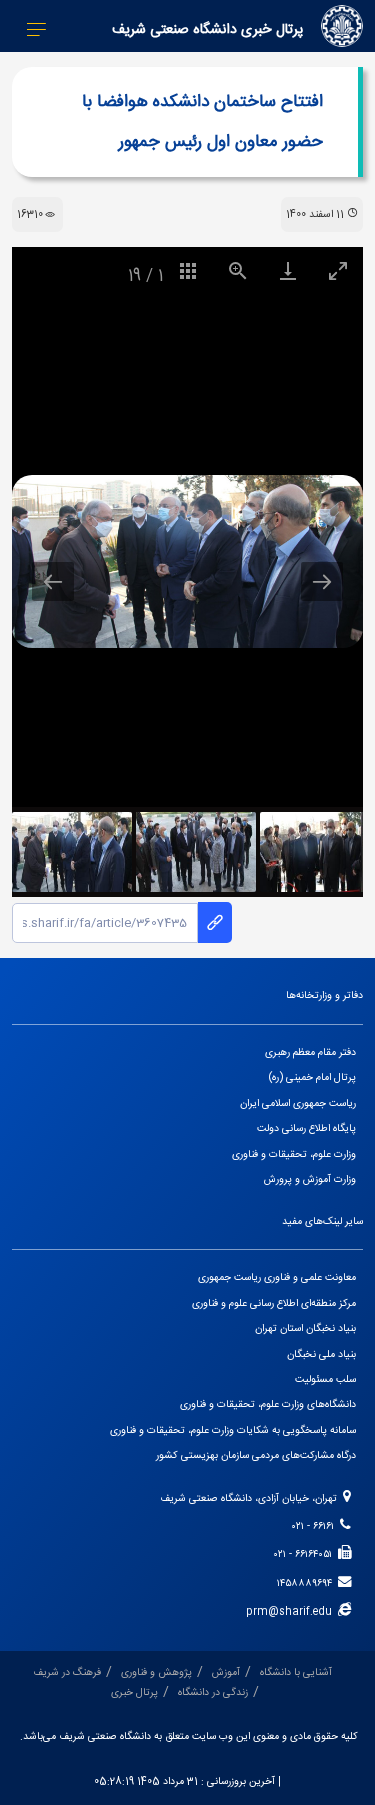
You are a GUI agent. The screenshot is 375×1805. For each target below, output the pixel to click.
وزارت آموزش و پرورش (310, 1179)
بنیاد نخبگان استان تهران (305, 1328)
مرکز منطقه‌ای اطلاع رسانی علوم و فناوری (274, 1303)
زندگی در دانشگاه (213, 1692)
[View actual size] (238, 270)
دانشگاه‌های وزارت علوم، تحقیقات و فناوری (268, 1404)
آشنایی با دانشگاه (296, 1672)
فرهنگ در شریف (67, 1672)
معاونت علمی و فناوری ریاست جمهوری (277, 1277)
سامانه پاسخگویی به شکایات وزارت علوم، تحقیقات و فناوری (233, 1430)
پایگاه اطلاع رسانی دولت (306, 1128)
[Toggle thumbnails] (188, 270)
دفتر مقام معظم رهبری (310, 1052)
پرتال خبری (134, 1692)
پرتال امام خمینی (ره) (312, 1077)
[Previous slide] (53, 581)
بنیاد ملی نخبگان (321, 1354)
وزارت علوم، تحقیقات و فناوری (294, 1154)
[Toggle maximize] (338, 270)
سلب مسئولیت (325, 1379)
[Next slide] (322, 581)
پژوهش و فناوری (156, 1672)
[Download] (288, 270)
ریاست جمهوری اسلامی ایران (298, 1103)
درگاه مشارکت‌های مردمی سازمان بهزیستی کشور (256, 1455)
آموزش (226, 1672)
